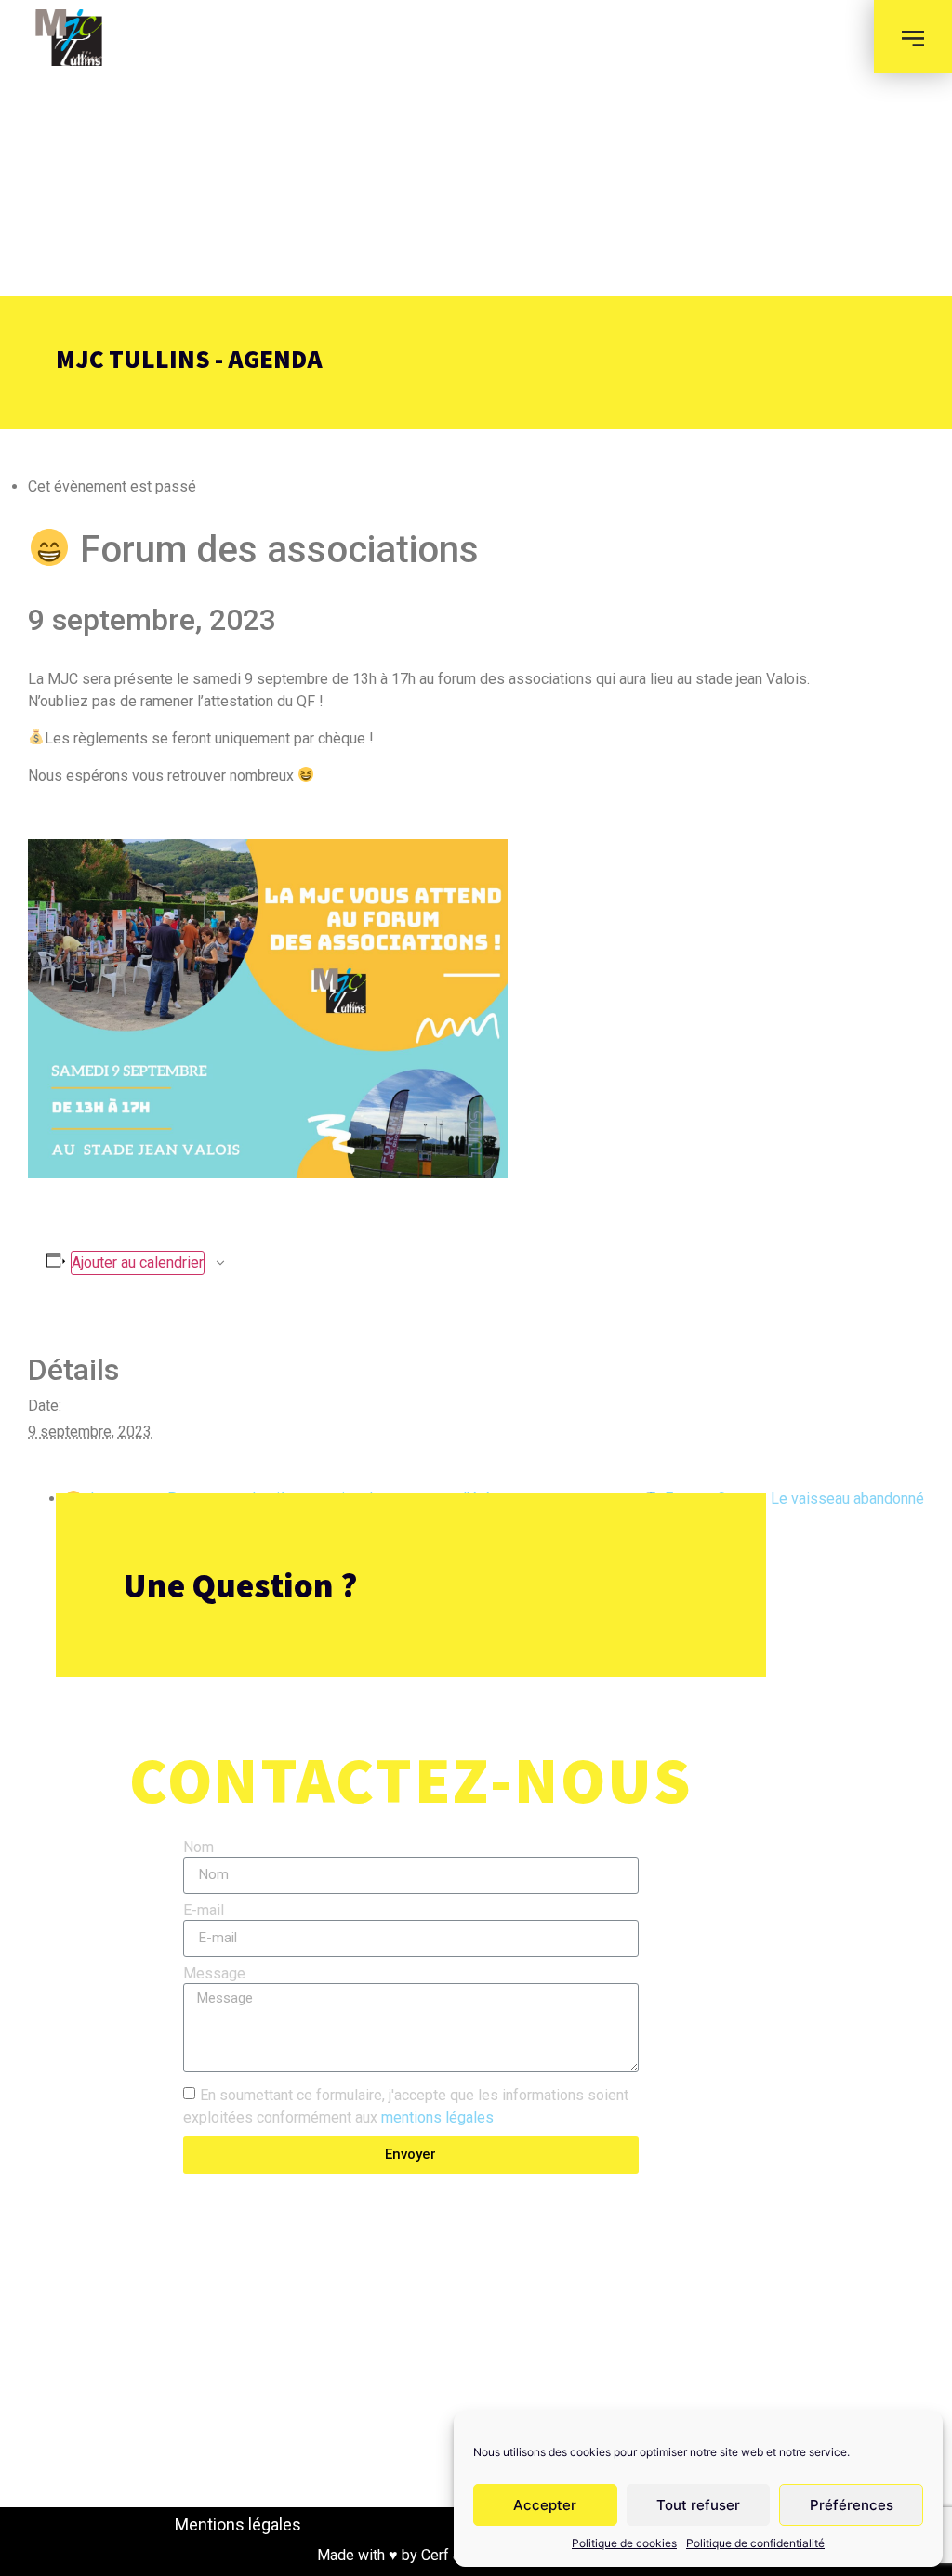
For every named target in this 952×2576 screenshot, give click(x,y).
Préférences (852, 2505)
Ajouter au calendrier (138, 1262)
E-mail (204, 1911)
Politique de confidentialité (755, 2543)
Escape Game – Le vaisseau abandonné (793, 1498)
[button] (913, 37)
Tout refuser (698, 2505)
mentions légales (437, 2116)
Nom (198, 1848)
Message (214, 1974)
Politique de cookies (624, 2543)
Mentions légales (238, 2524)
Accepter (545, 2505)
